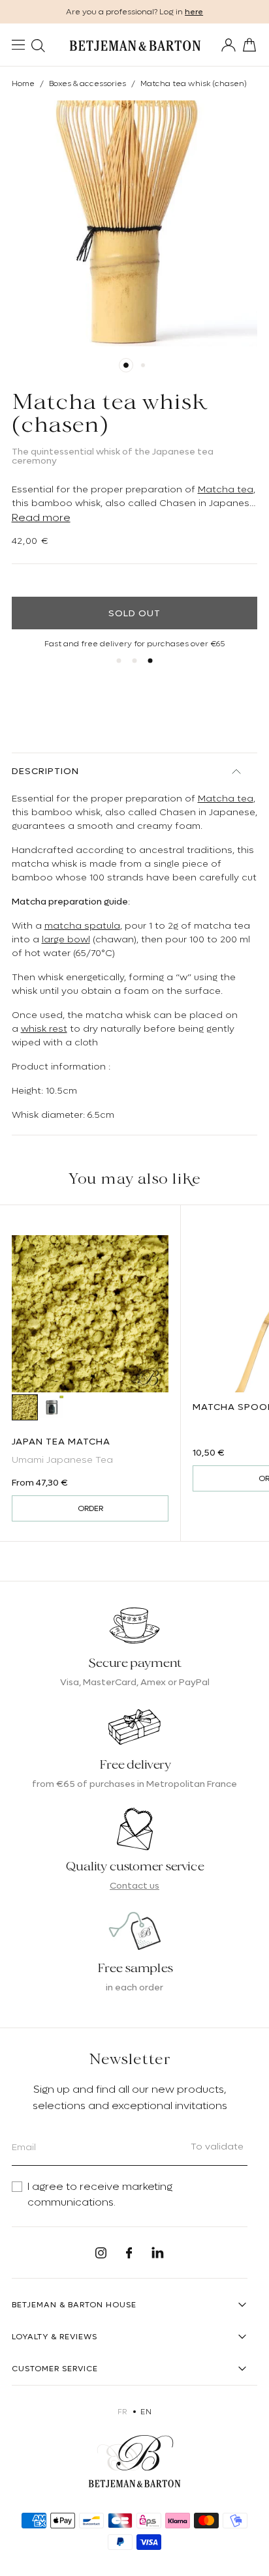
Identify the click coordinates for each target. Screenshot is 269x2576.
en (146, 2412)
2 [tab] (143, 365)
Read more (41, 518)
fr (122, 2412)
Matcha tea (226, 489)
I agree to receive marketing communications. (100, 2194)
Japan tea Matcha (61, 1441)
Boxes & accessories (87, 83)
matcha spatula (82, 925)
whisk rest (44, 1028)
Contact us (134, 1885)
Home (23, 83)
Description (45, 771)
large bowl (66, 939)
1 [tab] (126, 365)
